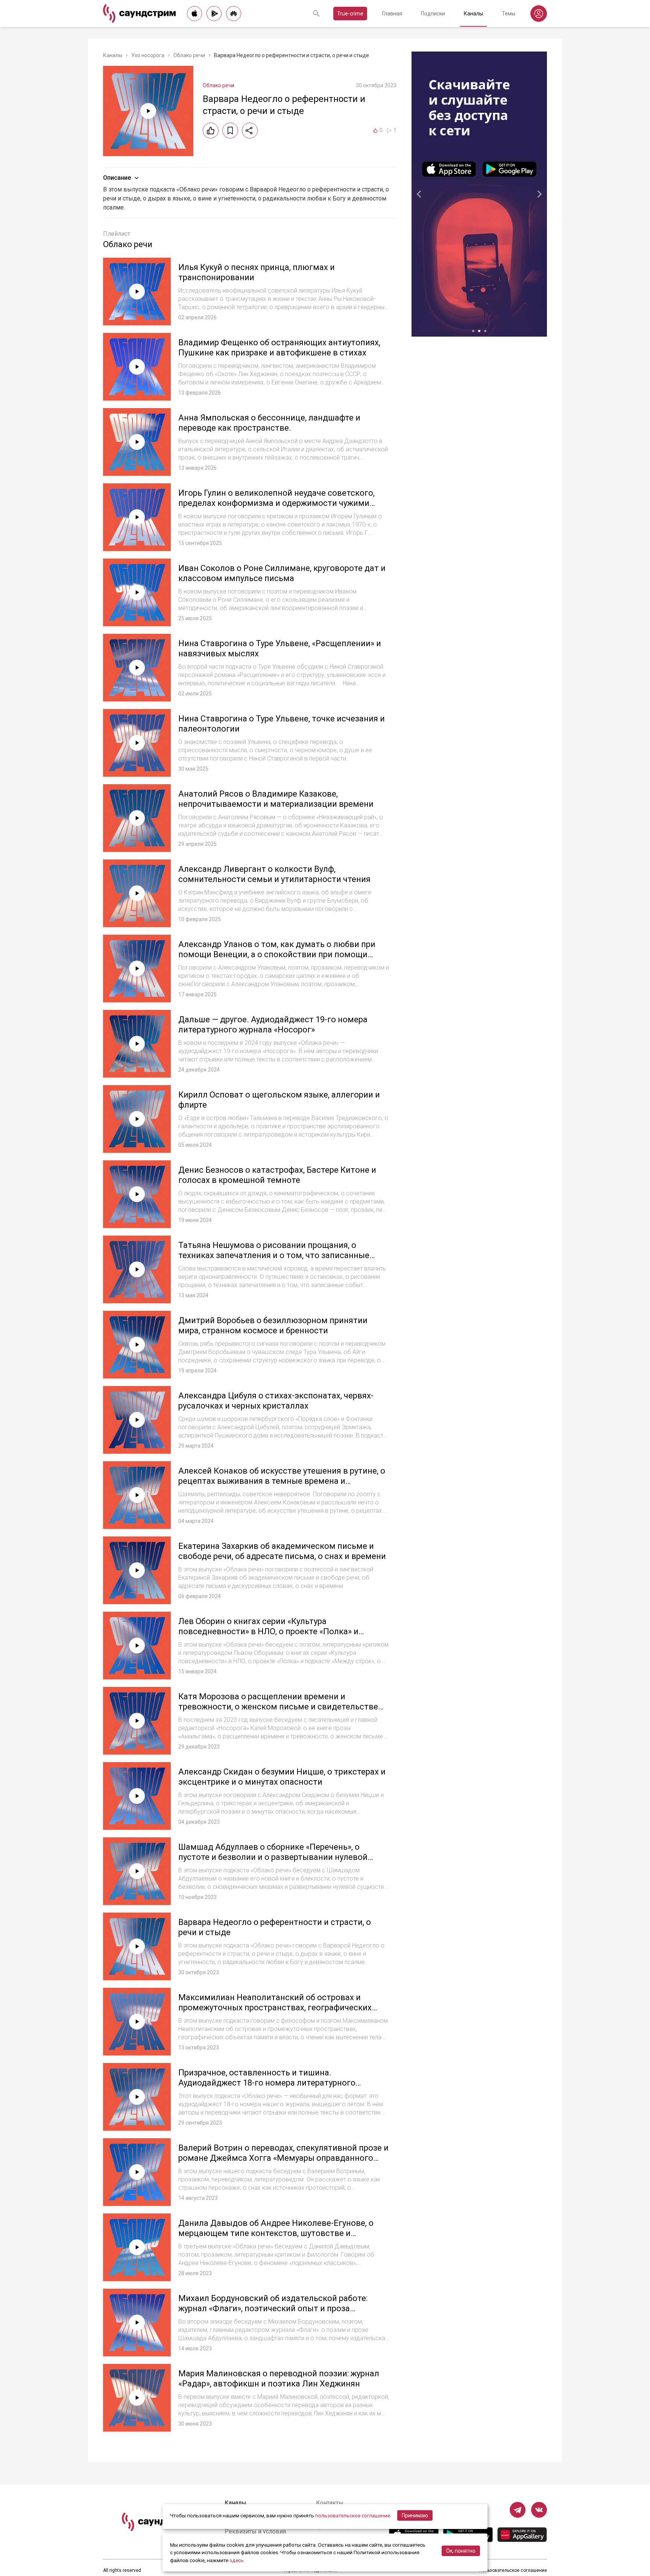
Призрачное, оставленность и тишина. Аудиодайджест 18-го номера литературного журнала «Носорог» (267, 2083)
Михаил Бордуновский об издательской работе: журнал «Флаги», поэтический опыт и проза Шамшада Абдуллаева (273, 2309)
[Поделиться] (250, 131)
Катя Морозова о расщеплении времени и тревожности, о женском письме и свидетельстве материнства (278, 1707)
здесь (237, 2560)
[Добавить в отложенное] (230, 131)
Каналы (473, 14)
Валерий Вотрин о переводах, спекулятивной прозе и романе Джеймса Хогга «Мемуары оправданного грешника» (283, 2158)
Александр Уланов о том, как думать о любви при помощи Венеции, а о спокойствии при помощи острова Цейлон (277, 955)
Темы (509, 14)
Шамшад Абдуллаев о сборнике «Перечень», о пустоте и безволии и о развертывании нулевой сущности (273, 1857)
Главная (392, 14)
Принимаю (415, 2515)
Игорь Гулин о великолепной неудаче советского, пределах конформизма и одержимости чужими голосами (276, 503)
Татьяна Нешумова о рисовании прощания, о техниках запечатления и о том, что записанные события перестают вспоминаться (274, 1255)
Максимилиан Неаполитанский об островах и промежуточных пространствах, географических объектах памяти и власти (275, 2008)
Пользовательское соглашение (513, 2570)
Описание (117, 178)
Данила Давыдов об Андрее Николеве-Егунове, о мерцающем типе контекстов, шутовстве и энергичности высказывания (276, 2233)
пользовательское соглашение (353, 2515)
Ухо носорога (148, 55)
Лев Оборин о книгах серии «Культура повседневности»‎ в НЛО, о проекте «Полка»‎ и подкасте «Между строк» (268, 1632)
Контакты (330, 2503)
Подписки (433, 14)
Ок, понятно (461, 2551)
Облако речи (189, 55)
